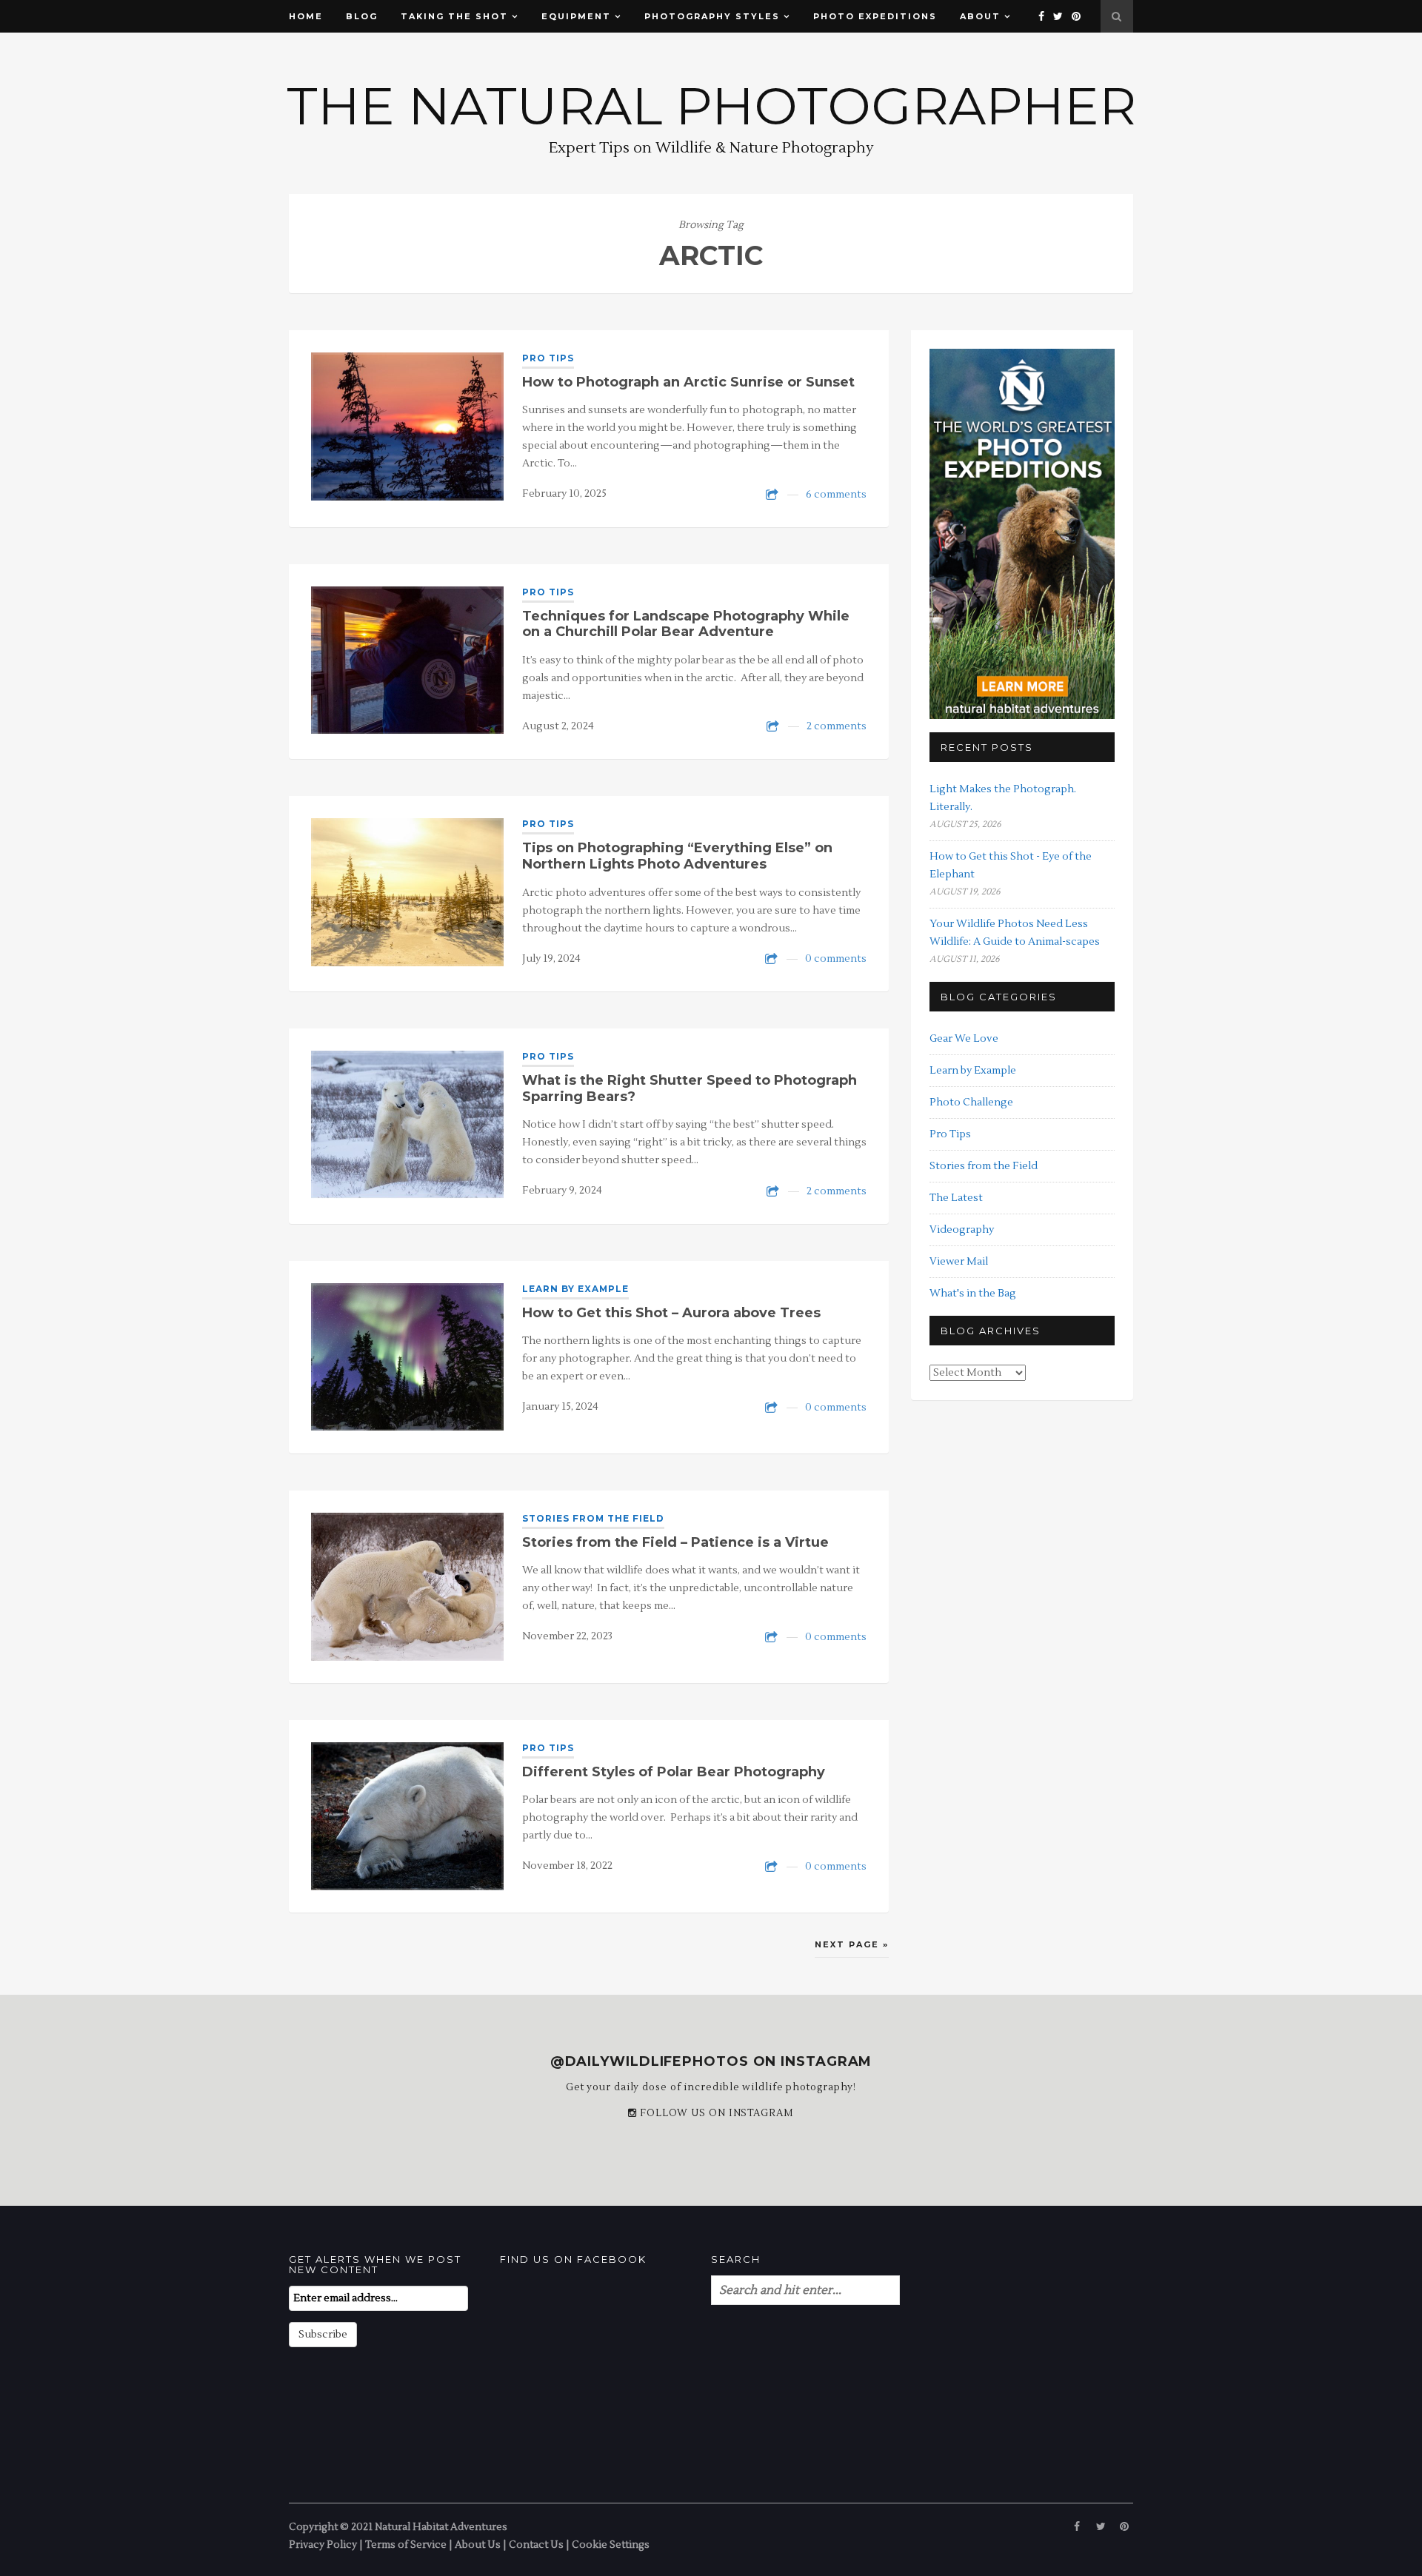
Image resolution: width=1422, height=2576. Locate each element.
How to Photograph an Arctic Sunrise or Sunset (688, 382)
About (980, 16)
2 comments (837, 726)
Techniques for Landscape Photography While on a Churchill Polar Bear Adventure (686, 624)
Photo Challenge (971, 1103)
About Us (478, 2545)
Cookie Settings (611, 2545)
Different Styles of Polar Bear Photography (674, 1772)
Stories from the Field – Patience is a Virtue (675, 1542)
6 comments (836, 495)
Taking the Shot (454, 16)
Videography (962, 1230)
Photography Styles (712, 16)
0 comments (836, 959)
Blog (362, 16)
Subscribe (323, 2335)
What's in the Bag (973, 1294)
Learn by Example (575, 1289)
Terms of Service (406, 2545)
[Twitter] (1059, 16)
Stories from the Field (593, 1518)
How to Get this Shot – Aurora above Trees (671, 1313)
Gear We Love (964, 1039)
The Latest (956, 1198)
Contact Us (536, 2545)
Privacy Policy (323, 2545)
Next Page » (852, 1944)
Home (306, 16)
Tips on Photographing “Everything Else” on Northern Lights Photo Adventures (677, 856)
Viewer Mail (959, 1262)
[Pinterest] (1077, 16)
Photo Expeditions (875, 16)
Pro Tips (548, 358)
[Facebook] (1042, 16)
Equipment (576, 16)
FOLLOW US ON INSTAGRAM (715, 2113)
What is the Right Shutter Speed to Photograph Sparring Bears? (690, 1088)
